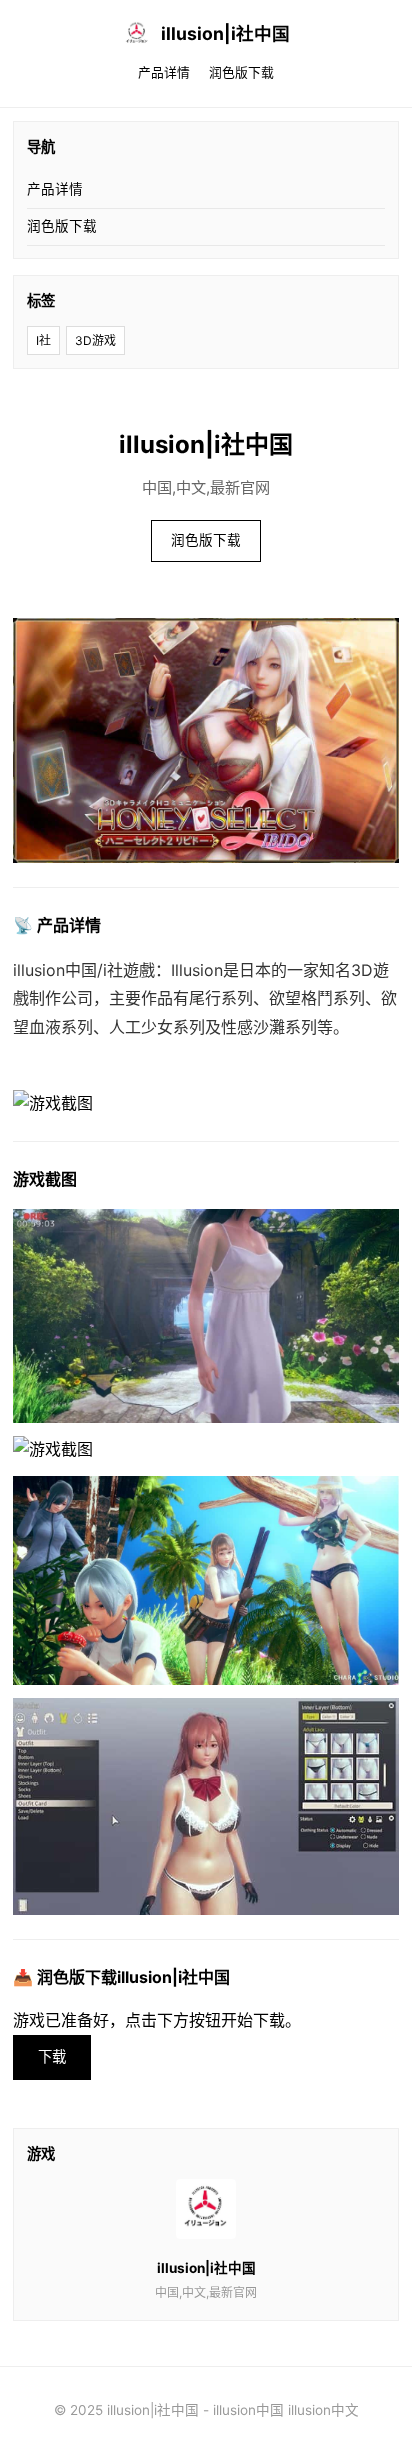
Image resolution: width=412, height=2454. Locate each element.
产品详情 (164, 72)
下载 (52, 2056)
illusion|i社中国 (225, 33)
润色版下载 (241, 72)
